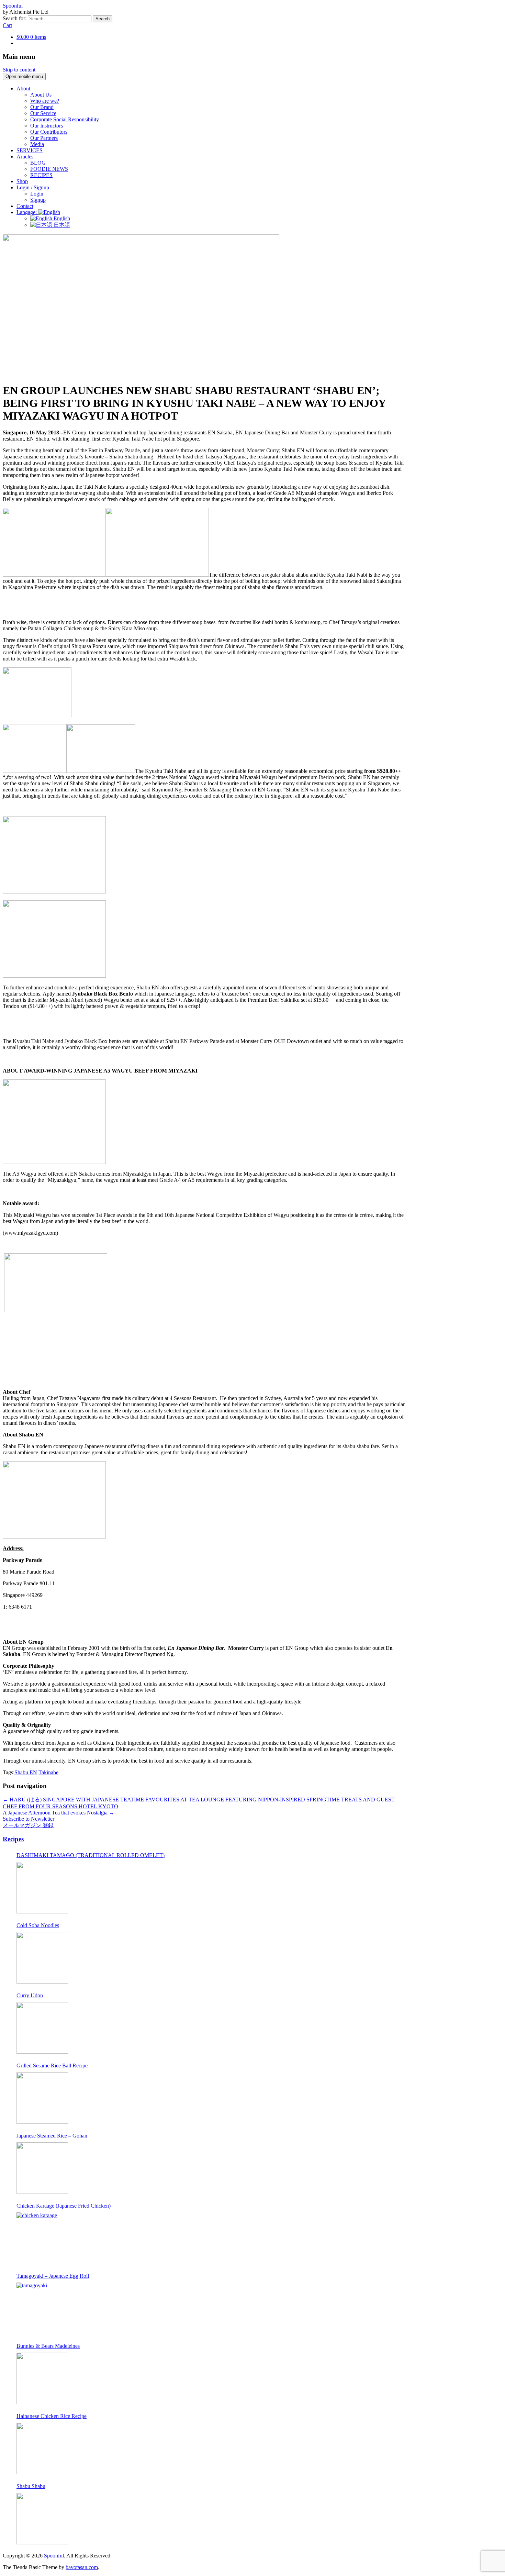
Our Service (43, 113)
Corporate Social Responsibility (65, 119)
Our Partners (44, 138)
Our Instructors (47, 126)
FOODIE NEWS (49, 169)
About (23, 88)
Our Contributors (49, 132)
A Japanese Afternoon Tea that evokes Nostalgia (59, 1813)
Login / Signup (33, 187)
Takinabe (48, 1772)
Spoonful (13, 6)
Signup (38, 200)
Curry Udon (30, 1995)
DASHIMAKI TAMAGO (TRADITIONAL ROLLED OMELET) (91, 1855)
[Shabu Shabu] (42, 2519)
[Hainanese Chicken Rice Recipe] (42, 2449)
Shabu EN (26, 1772)
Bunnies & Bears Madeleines (48, 2346)
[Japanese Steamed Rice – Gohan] (42, 2168)
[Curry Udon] (42, 2028)
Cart (7, 25)
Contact (25, 206)
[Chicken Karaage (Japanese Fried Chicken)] (42, 2238)
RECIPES (41, 175)
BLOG (38, 163)
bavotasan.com (82, 2567)
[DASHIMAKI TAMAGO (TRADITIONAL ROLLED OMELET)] (42, 1888)
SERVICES (30, 150)
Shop (22, 181)
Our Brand (42, 107)
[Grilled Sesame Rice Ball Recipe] (42, 2098)
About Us (41, 95)
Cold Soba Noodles (38, 1925)
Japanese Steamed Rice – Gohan (52, 2136)
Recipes (13, 1839)
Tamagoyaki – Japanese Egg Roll (53, 2276)
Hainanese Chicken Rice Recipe (52, 2416)
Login (37, 194)
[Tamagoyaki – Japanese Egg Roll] (42, 2308)
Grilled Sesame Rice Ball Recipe (52, 2066)
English (61, 218)
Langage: (27, 212)
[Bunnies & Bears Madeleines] (42, 2378)
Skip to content (19, 70)
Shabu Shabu (31, 2486)
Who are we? (45, 101)
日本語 (61, 225)
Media (37, 144)
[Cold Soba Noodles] (42, 1958)
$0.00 (31, 37)
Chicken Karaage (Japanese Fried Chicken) (64, 2206)
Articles (25, 157)
